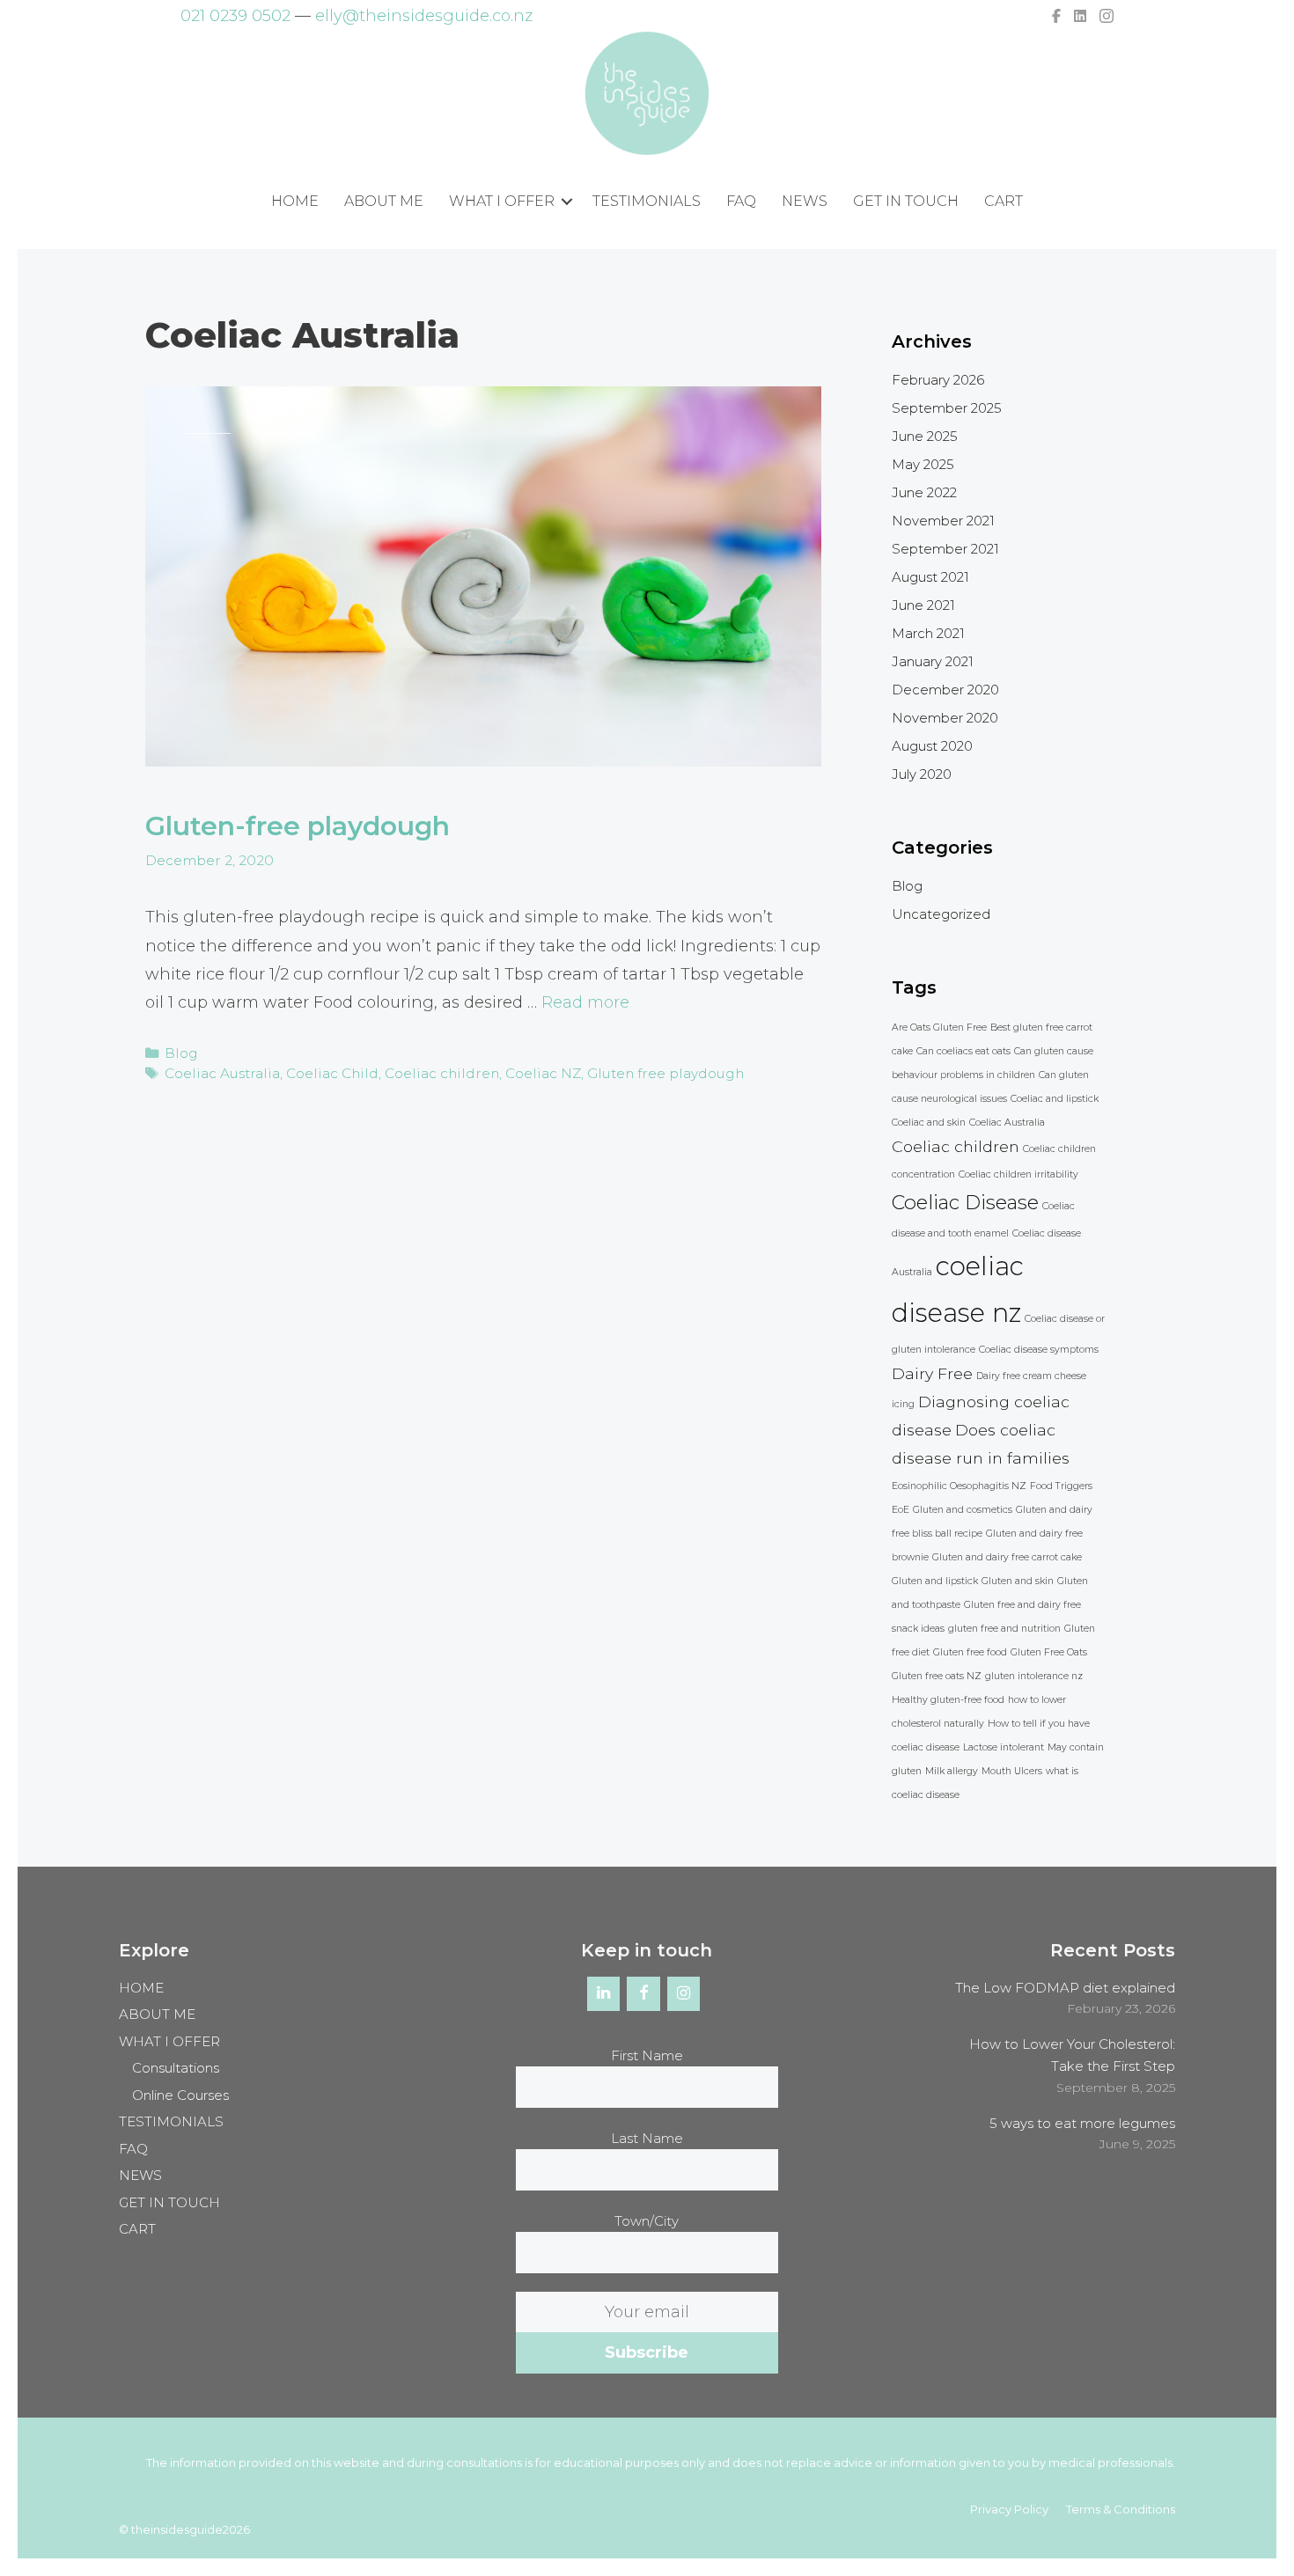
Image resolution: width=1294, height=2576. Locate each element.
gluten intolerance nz (1034, 1676)
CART (1004, 201)
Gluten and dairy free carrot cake (1007, 1557)
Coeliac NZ (543, 1073)
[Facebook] (643, 1994)
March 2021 (928, 633)
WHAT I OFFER (502, 201)
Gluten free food (970, 1652)
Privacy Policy (1009, 2509)
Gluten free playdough (665, 1073)
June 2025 (925, 436)
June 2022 (924, 492)
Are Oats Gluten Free (939, 1027)
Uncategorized (941, 914)
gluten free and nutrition (1004, 1629)
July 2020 (922, 774)
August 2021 (930, 577)
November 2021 (943, 521)
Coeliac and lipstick (1055, 1099)
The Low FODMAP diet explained (1065, 1988)
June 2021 (923, 605)
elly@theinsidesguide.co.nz (424, 16)
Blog (181, 1053)
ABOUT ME (384, 201)
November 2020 (945, 718)
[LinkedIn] (604, 1994)
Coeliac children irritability (1018, 1174)
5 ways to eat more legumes (1082, 2123)
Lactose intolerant (1004, 1747)
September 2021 (945, 549)
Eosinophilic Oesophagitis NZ (959, 1486)
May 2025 (923, 464)
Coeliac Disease (965, 1202)
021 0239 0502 (235, 16)
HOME (295, 201)
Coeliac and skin (929, 1123)
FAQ (741, 201)
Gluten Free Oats (1049, 1652)
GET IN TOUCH (906, 201)
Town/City (647, 2221)
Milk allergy (952, 1771)
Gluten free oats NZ (937, 1676)
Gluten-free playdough (298, 826)
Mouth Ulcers (1012, 1771)
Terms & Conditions (1121, 2509)
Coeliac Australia (222, 1073)
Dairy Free (932, 1373)
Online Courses (180, 2095)
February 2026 (938, 380)
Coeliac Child (332, 1073)
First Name (647, 2055)
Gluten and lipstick (935, 1581)
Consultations (176, 2068)
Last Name (647, 2138)
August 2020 (932, 746)
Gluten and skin (1018, 1581)
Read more (585, 1002)
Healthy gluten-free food (948, 1700)
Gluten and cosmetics (963, 1510)
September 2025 (947, 408)
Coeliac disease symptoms (1039, 1350)
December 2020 (945, 690)
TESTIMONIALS (647, 201)
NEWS (805, 201)
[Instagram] (684, 1994)
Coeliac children (442, 1073)
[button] (567, 202)
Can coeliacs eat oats (963, 1051)
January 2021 (933, 661)
